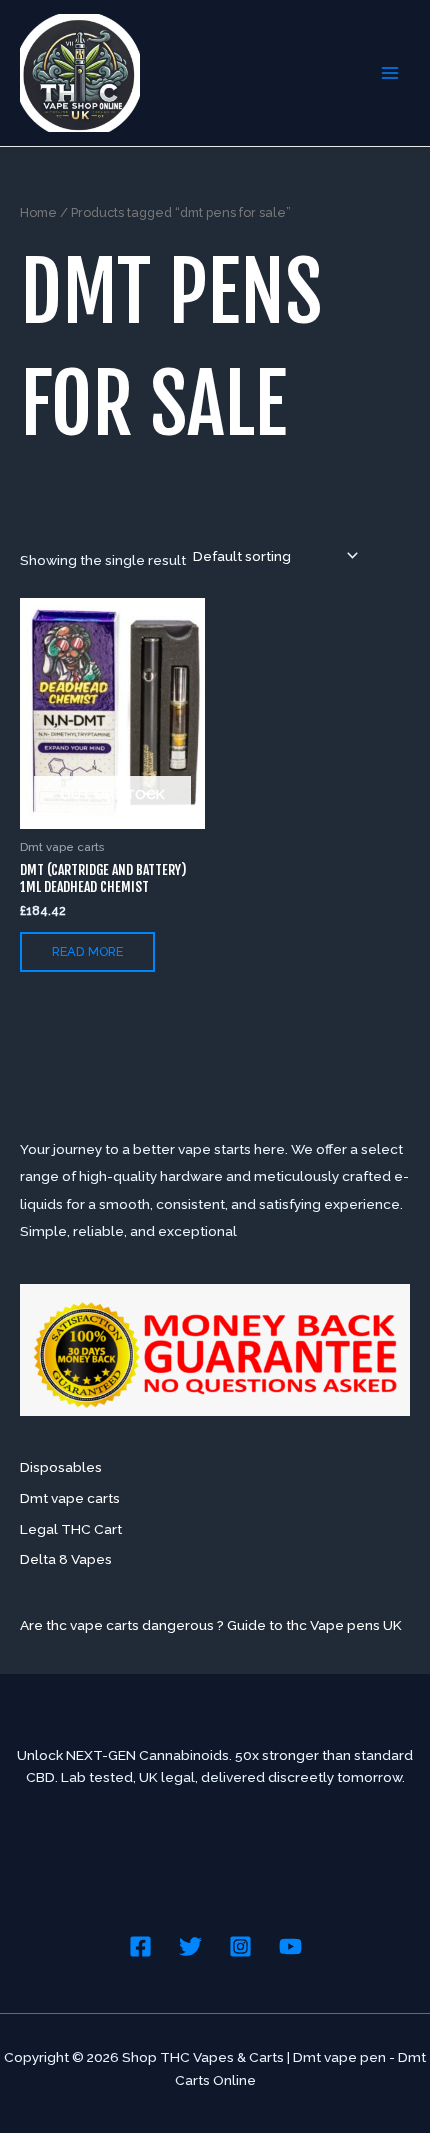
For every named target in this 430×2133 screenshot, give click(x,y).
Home (38, 212)
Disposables (61, 1467)
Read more (87, 951)
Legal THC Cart (71, 1529)
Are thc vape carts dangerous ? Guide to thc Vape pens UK (211, 1625)
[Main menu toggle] (390, 72)
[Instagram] (240, 1946)
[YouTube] (290, 1946)
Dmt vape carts (70, 1498)
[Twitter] (190, 1946)
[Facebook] (140, 1946)
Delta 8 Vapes (66, 1559)
